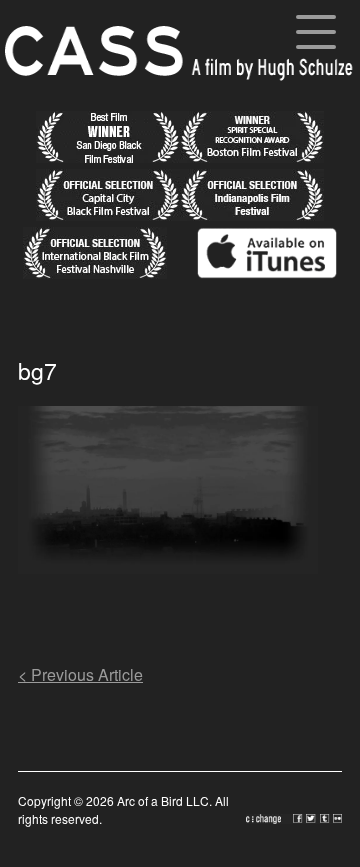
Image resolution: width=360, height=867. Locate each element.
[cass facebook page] (299, 818)
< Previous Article (80, 674)
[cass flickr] (337, 818)
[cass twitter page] (313, 818)
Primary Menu (316, 35)
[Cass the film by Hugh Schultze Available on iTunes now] (252, 272)
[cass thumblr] (326, 818)
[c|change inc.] (269, 818)
